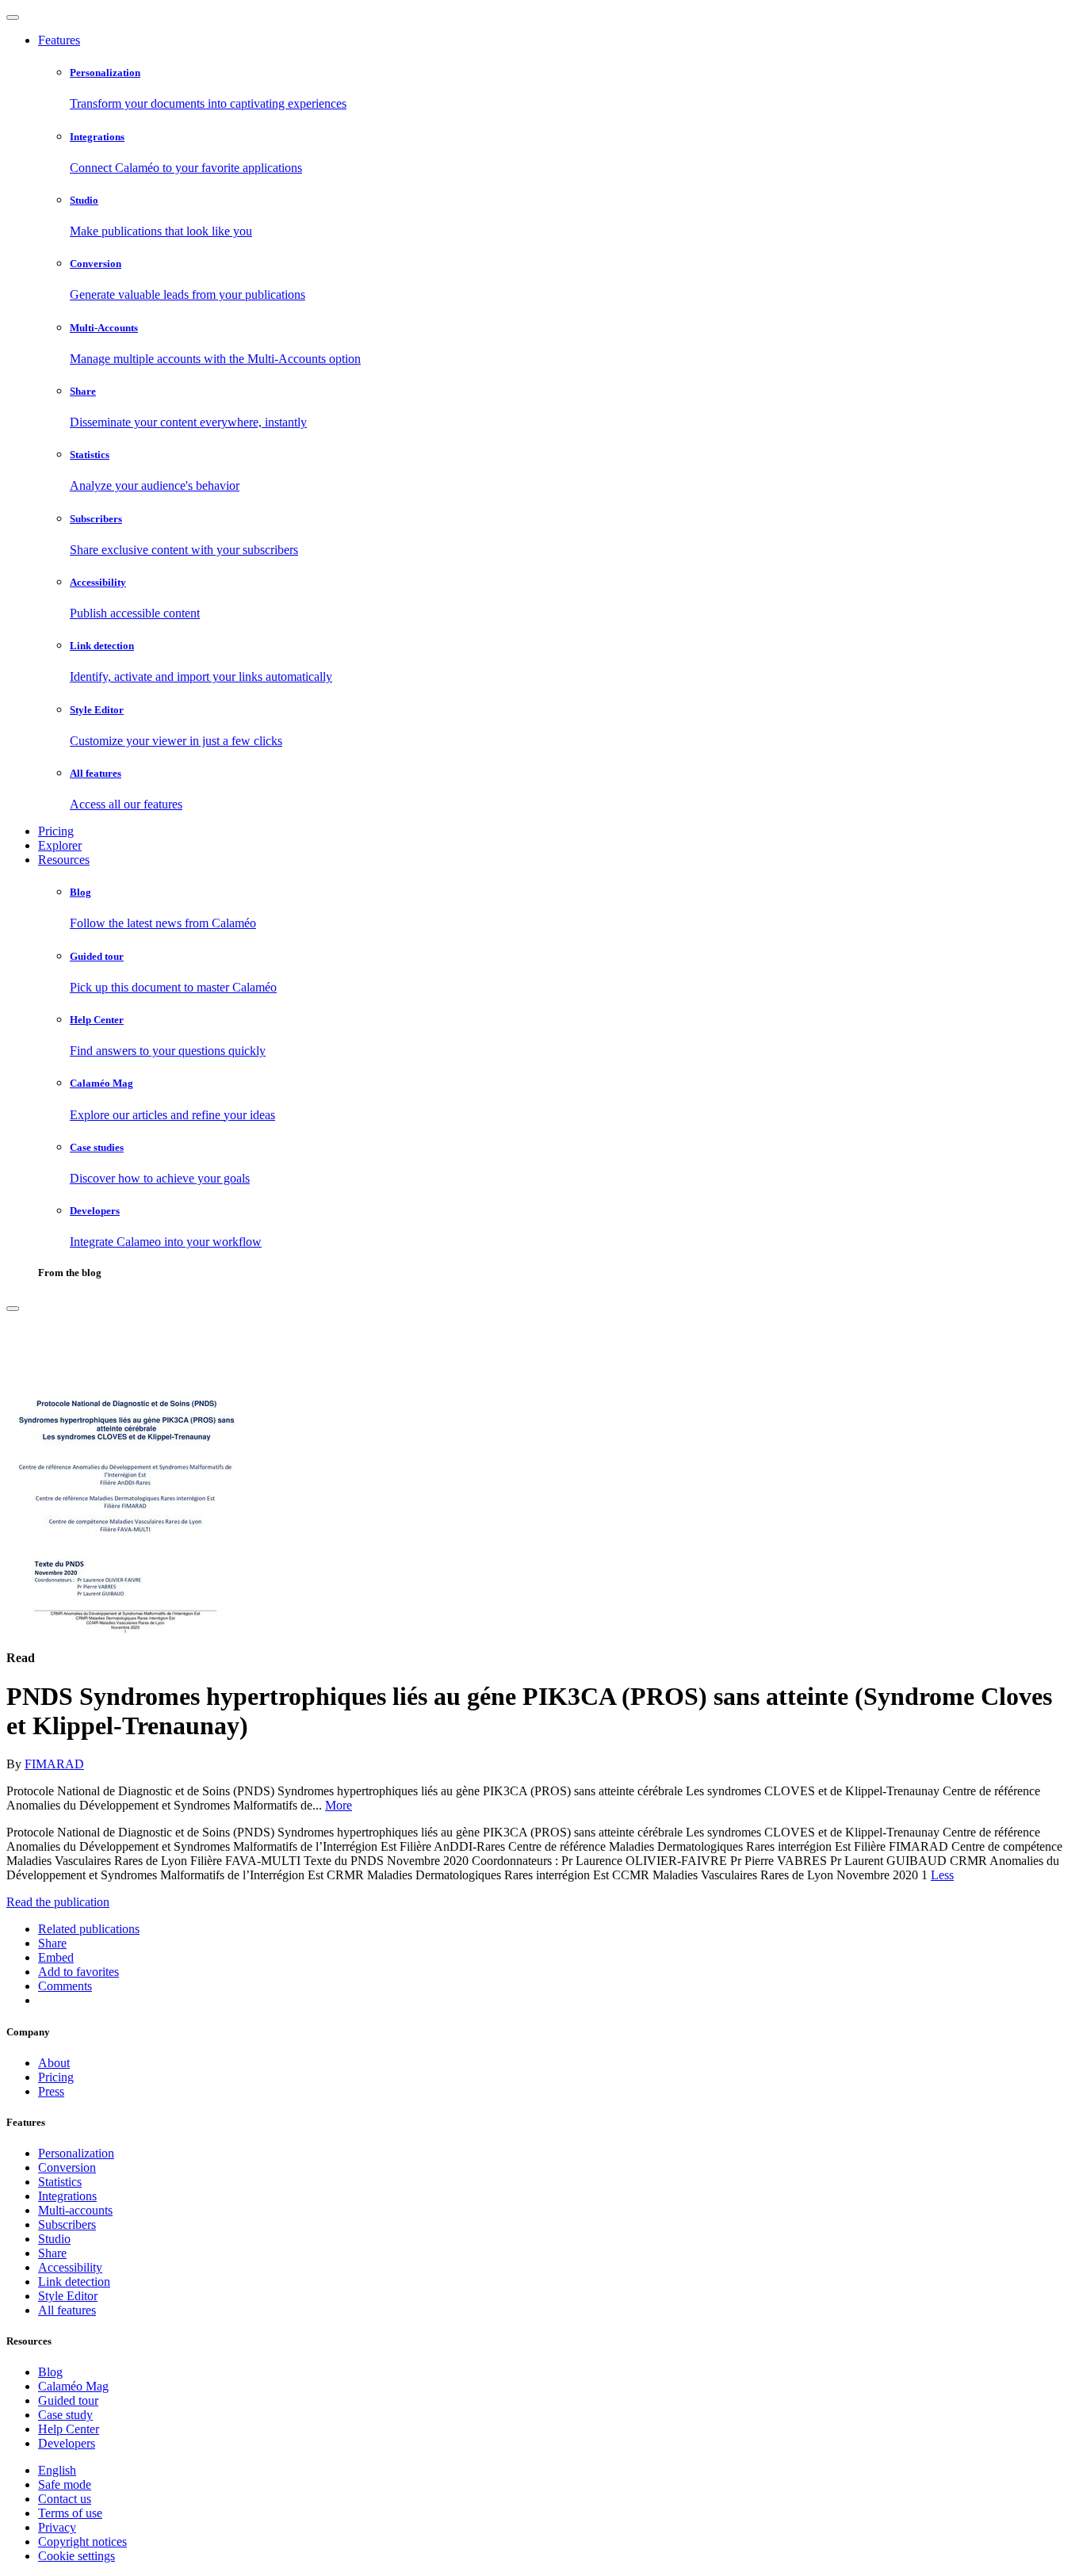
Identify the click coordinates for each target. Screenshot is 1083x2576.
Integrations (67, 2196)
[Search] (13, 1309)
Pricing (56, 831)
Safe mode (65, 2484)
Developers (67, 2443)
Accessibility (70, 2267)
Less (942, 1875)
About (54, 2063)
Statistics (60, 2182)
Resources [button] (64, 860)
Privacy (57, 2527)
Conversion (67, 2167)
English (57, 2470)
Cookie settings (77, 2556)
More (339, 1805)
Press (51, 2091)
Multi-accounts (75, 2210)
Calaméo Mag (73, 2386)
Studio (54, 2239)
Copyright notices (82, 2542)
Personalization (76, 2153)
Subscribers (67, 2224)
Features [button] (59, 40)
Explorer (60, 845)
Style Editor (68, 2296)
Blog (50, 2372)
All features (67, 2310)
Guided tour (68, 2400)
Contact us (65, 2499)
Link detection (74, 2282)
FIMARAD (54, 1764)
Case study (65, 2415)
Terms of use (70, 2513)
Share (52, 2253)
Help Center (69, 2429)
